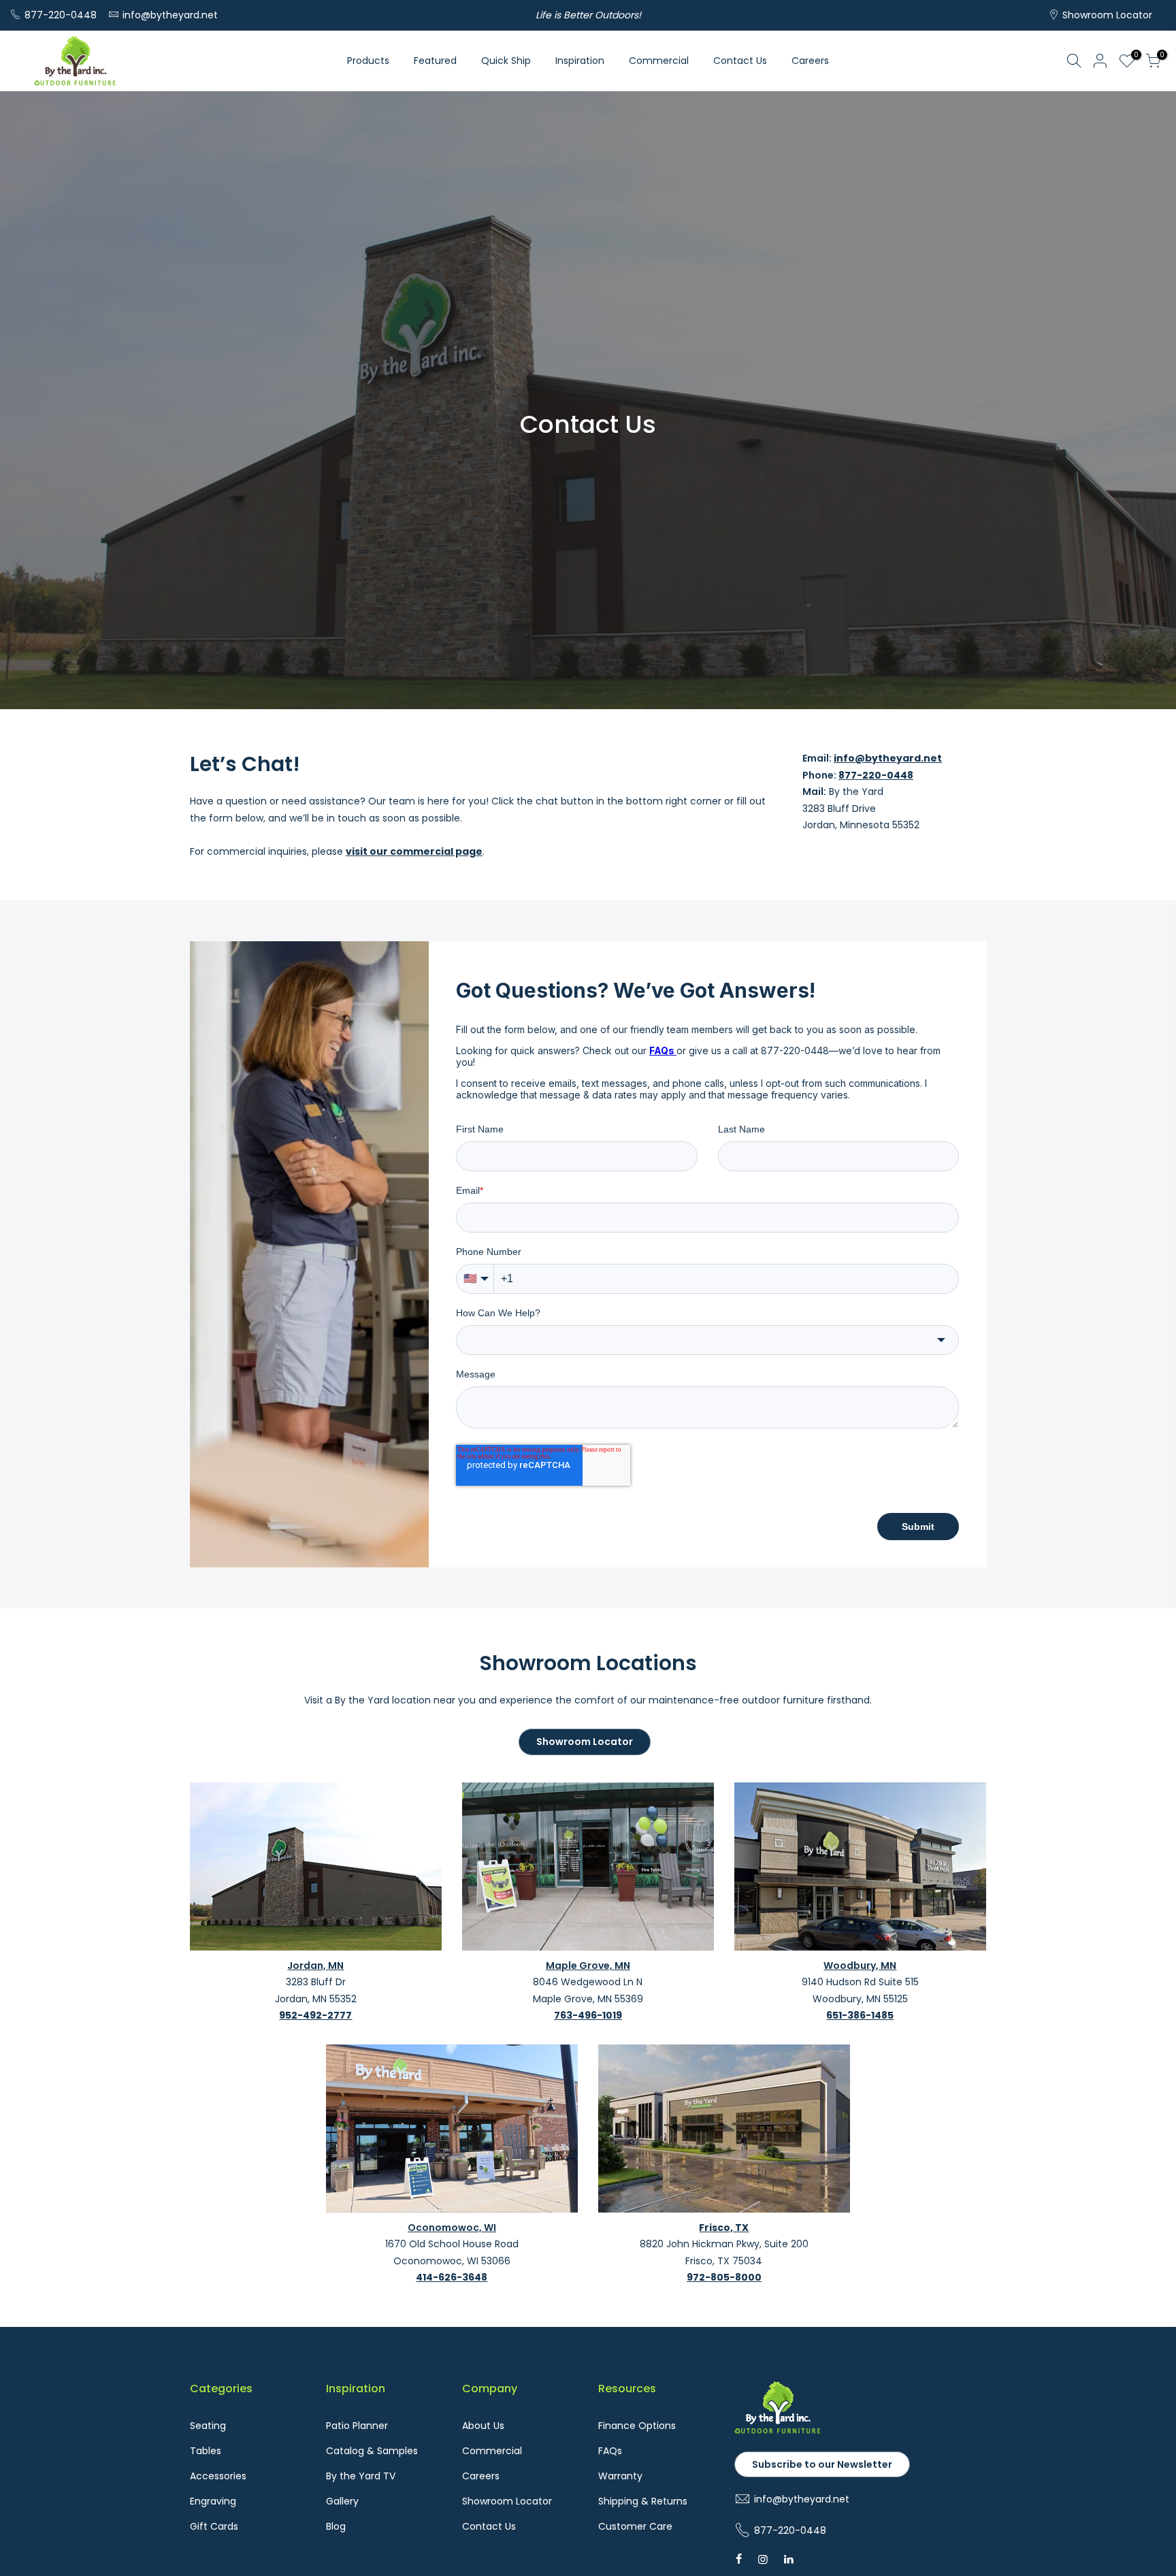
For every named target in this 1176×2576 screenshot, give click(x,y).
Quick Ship (506, 61)
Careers (810, 61)
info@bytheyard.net (170, 15)
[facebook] (739, 2559)
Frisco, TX (724, 2228)
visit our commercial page (414, 851)
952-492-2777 (315, 2015)
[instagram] (763, 2559)
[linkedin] (789, 2559)
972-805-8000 (724, 2277)
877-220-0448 (61, 15)
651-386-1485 (860, 2015)
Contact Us (740, 61)
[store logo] (75, 61)
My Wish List (1134, 56)
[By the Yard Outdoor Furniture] (778, 2431)
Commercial (659, 61)
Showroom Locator (1107, 15)
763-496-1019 (588, 2015)
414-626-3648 (452, 2277)
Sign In (1100, 61)
